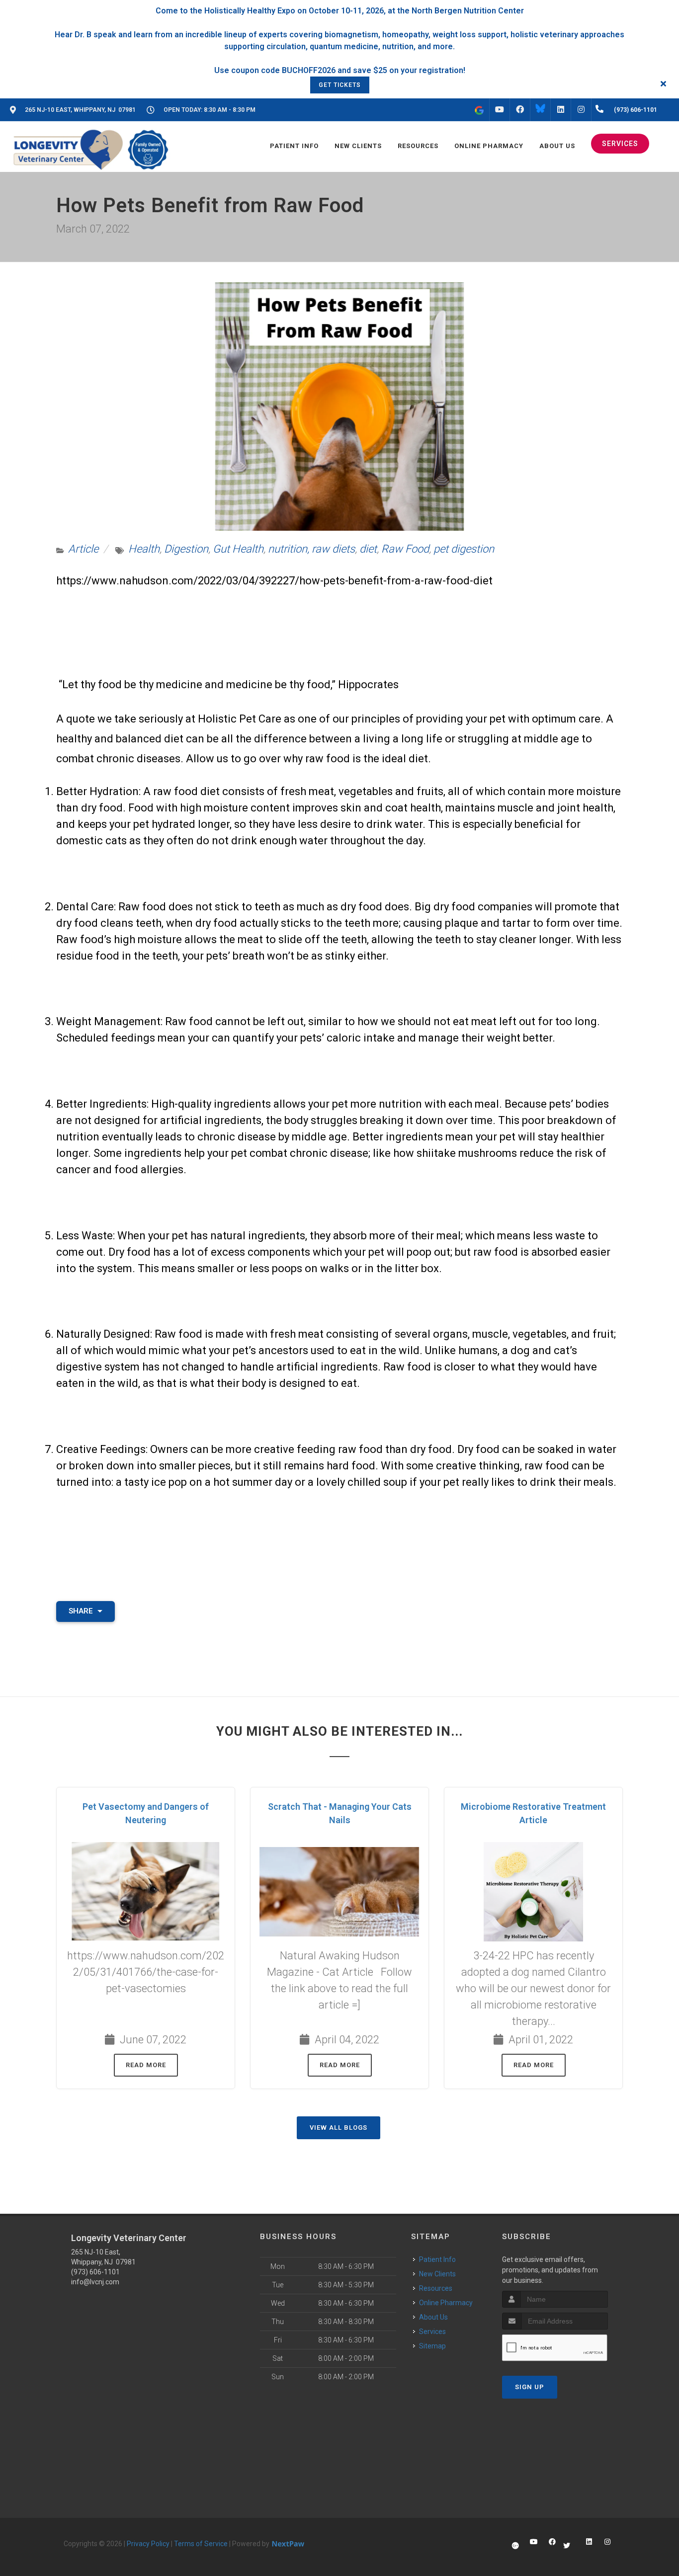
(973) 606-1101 (95, 2272)
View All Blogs (339, 2128)
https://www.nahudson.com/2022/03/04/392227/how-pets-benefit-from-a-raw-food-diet (276, 581)
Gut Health (238, 549)
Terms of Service (201, 2544)
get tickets (340, 85)
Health (144, 549)
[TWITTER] (540, 110)
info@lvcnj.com (95, 2282)
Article (83, 549)
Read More (146, 2065)
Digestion (186, 549)
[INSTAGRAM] (581, 110)
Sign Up (530, 2387)
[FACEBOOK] (520, 110)
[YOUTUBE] (500, 110)
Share (82, 1611)
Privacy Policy (148, 2544)
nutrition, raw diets (311, 549)
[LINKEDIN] (561, 110)
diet (368, 549)
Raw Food (405, 549)
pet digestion (464, 549)
